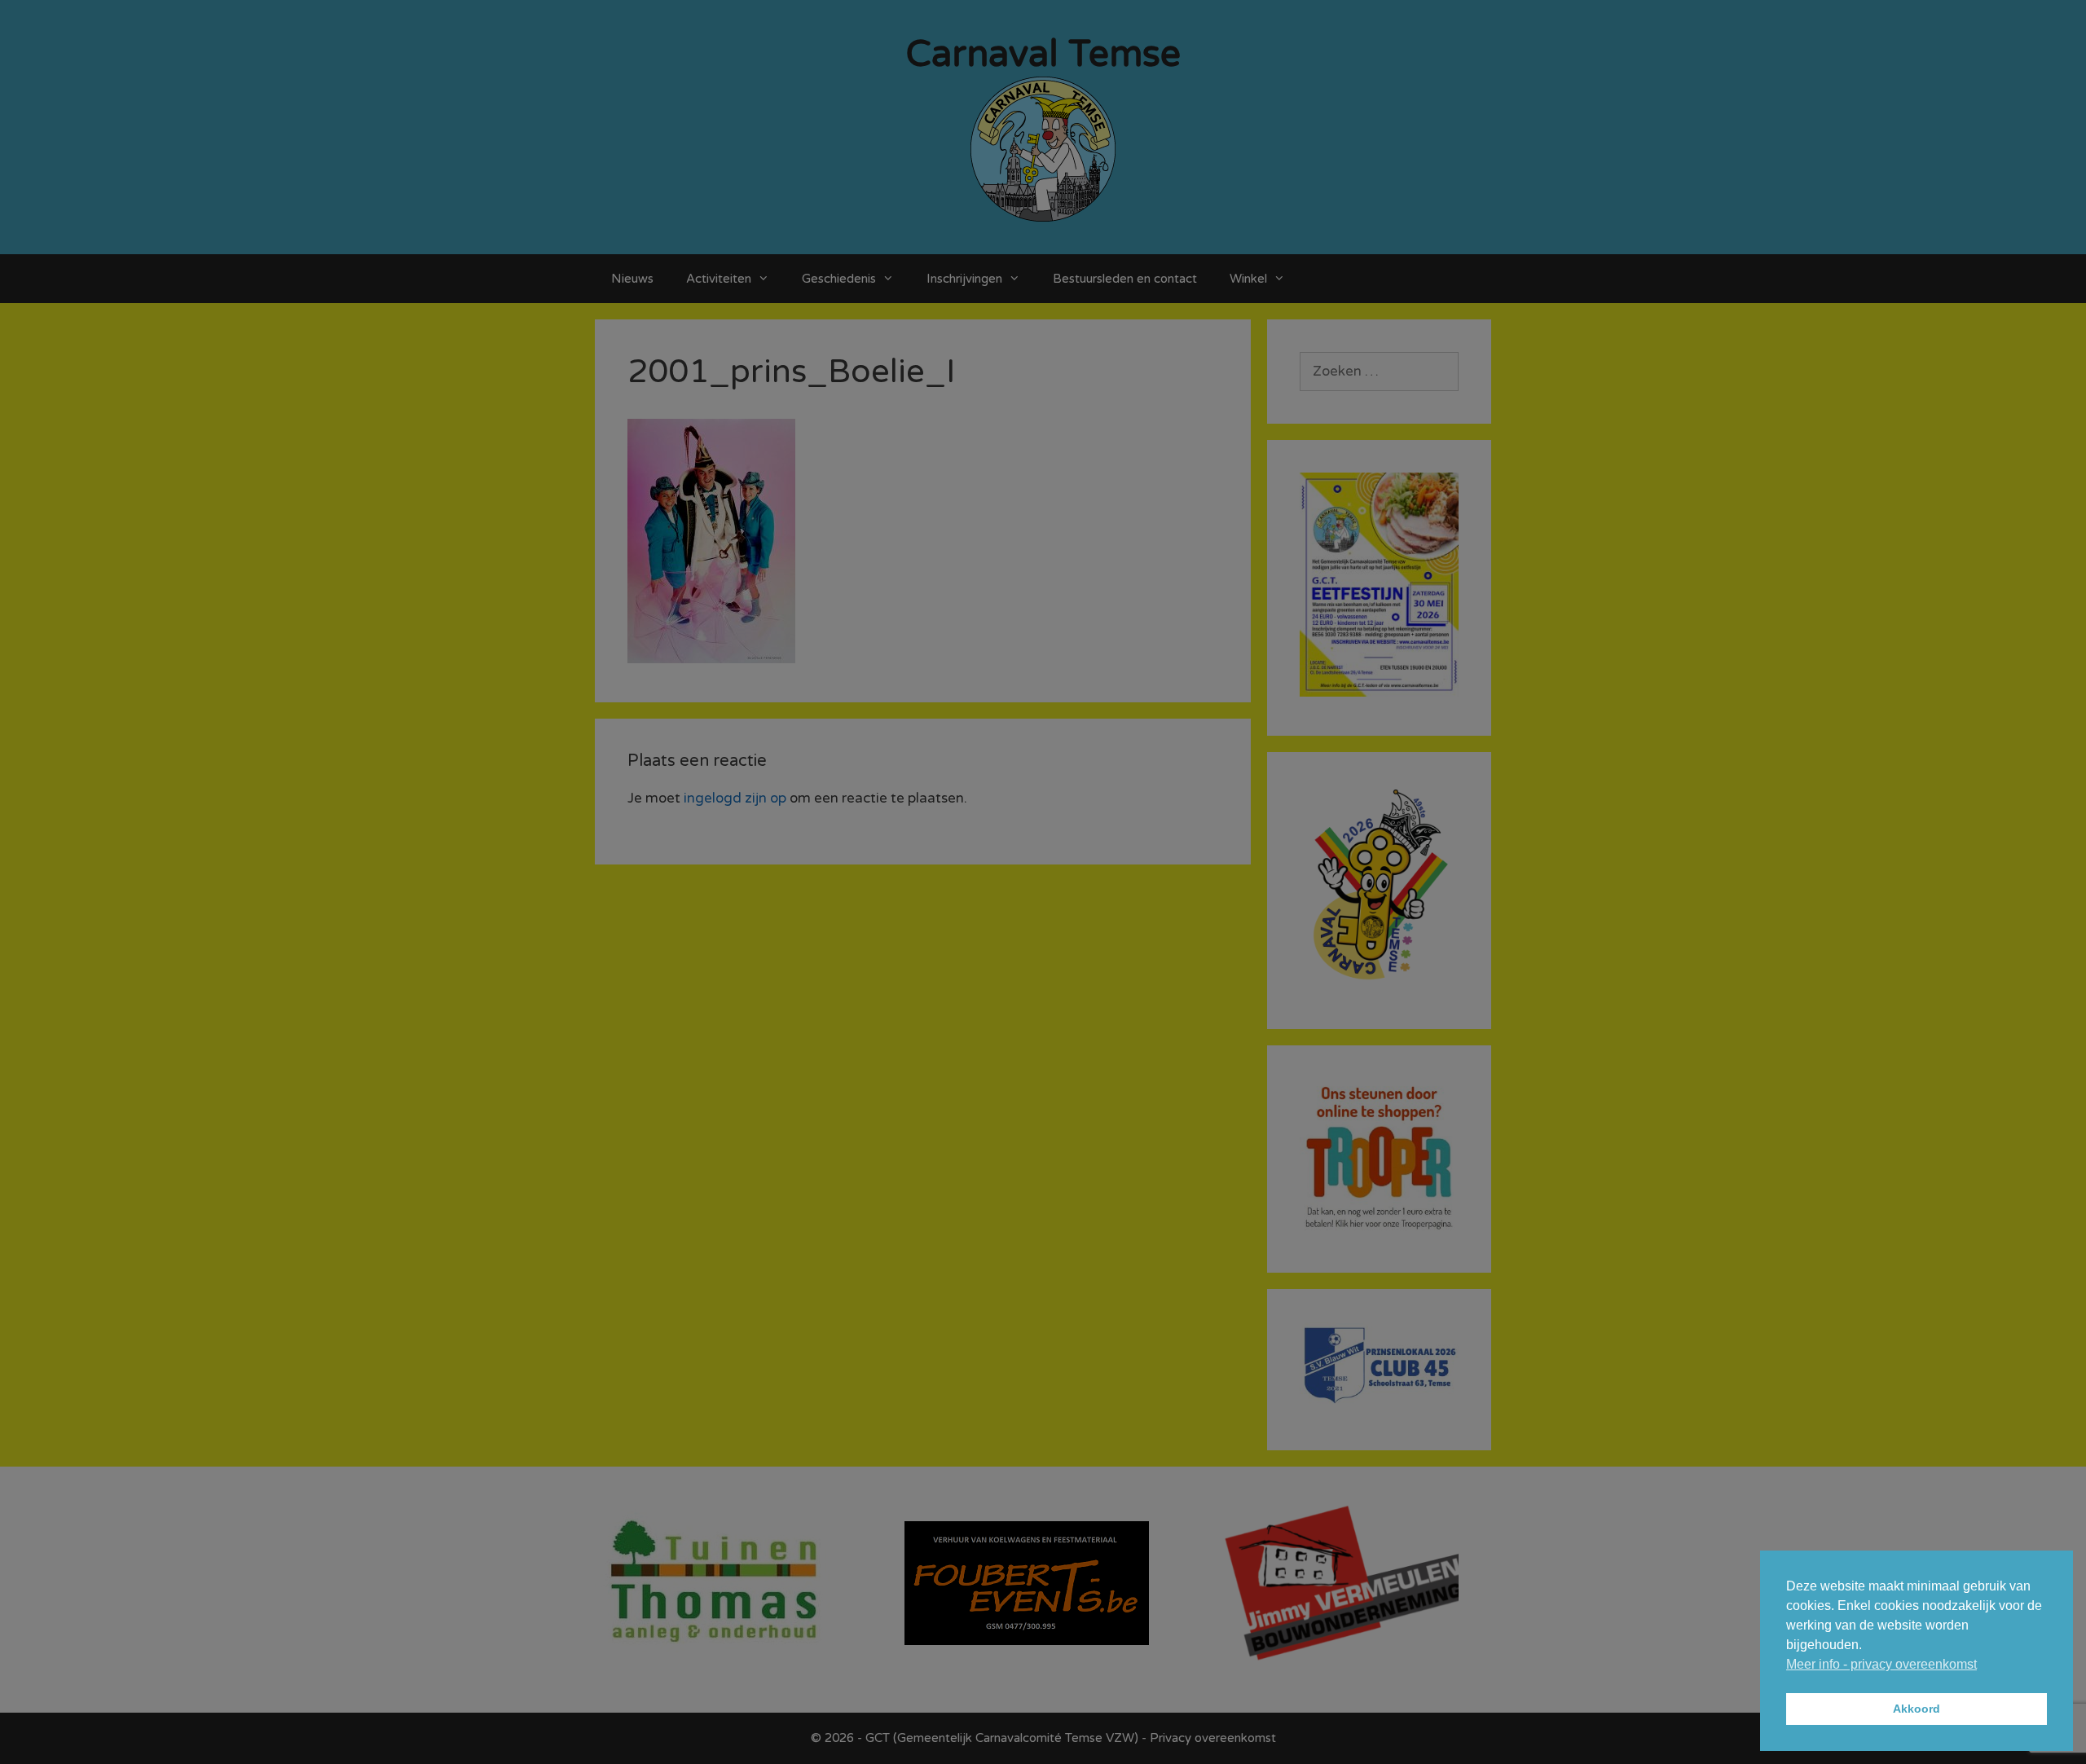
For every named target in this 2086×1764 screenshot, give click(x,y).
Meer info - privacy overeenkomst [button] (1881, 1664)
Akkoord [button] (1917, 1709)
